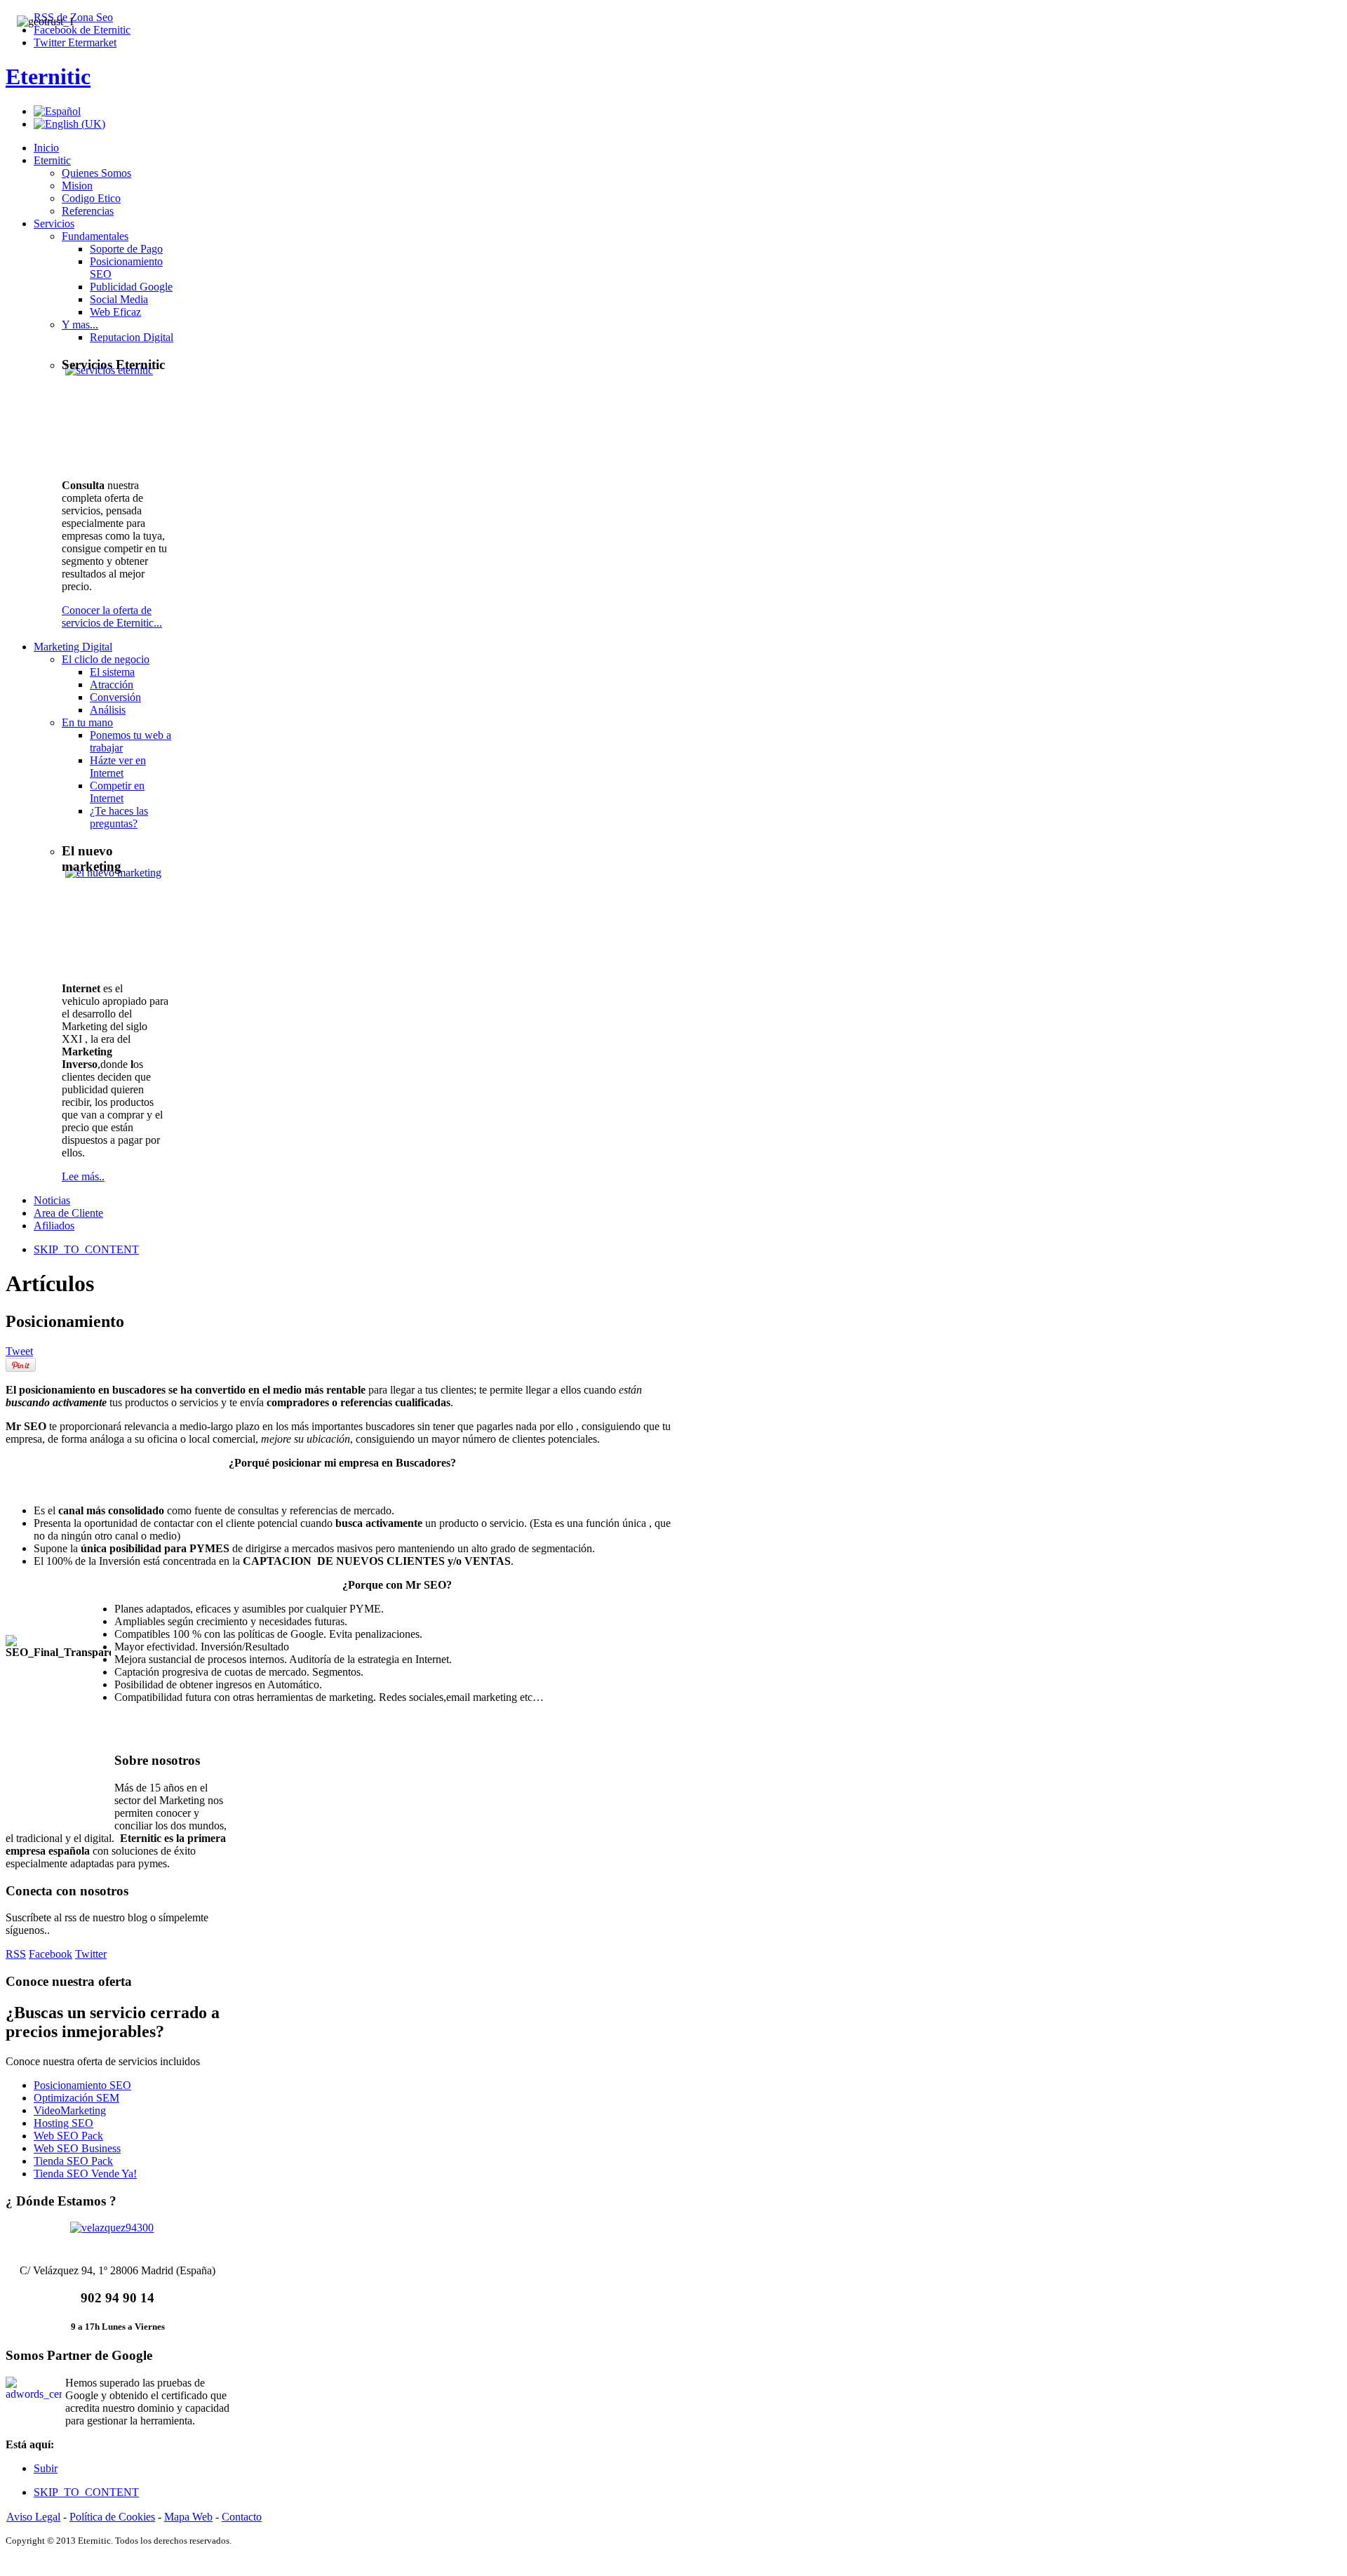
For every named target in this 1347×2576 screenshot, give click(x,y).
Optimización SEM (76, 2098)
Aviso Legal (33, 2517)
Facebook (51, 1954)
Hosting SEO (63, 2123)
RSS (16, 1954)
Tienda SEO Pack (73, 2161)
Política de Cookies (112, 2517)
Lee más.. (83, 1176)
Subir (46, 2468)
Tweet (19, 1351)
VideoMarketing (70, 2110)
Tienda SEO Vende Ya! (85, 2174)
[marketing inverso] (120, 907)
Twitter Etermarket (75, 42)
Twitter (91, 1954)
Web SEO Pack (68, 2136)
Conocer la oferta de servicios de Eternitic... (112, 616)
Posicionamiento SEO (82, 2085)
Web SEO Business (77, 2148)
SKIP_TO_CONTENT (86, 1249)
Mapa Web (188, 2517)
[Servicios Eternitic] (120, 404)
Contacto (242, 2517)
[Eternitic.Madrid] (118, 2237)
